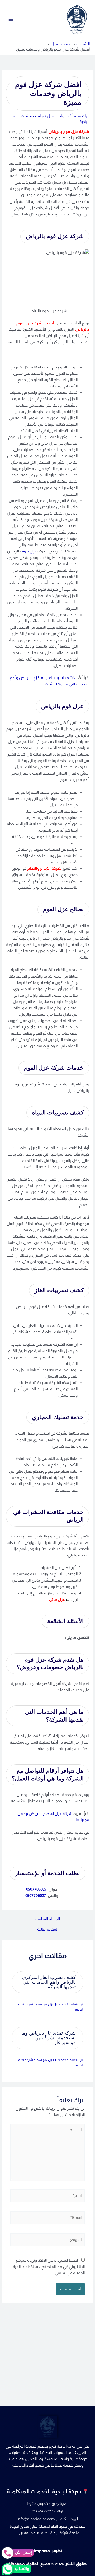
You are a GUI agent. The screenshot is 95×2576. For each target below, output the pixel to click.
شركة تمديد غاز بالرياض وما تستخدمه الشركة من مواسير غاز (49, 2038)
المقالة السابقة (48, 1919)
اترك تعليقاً (80, 116)
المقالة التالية (48, 1929)
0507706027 (36, 1889)
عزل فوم (29, 551)
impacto (42, 2551)
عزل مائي (57, 1599)
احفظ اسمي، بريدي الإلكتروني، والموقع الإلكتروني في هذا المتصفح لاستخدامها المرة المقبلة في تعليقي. (49, 2267)
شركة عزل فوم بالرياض (69, 132)
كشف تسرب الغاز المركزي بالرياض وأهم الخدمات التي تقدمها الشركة (49, 1982)
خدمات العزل (58, 116)
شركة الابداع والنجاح (44, 868)
